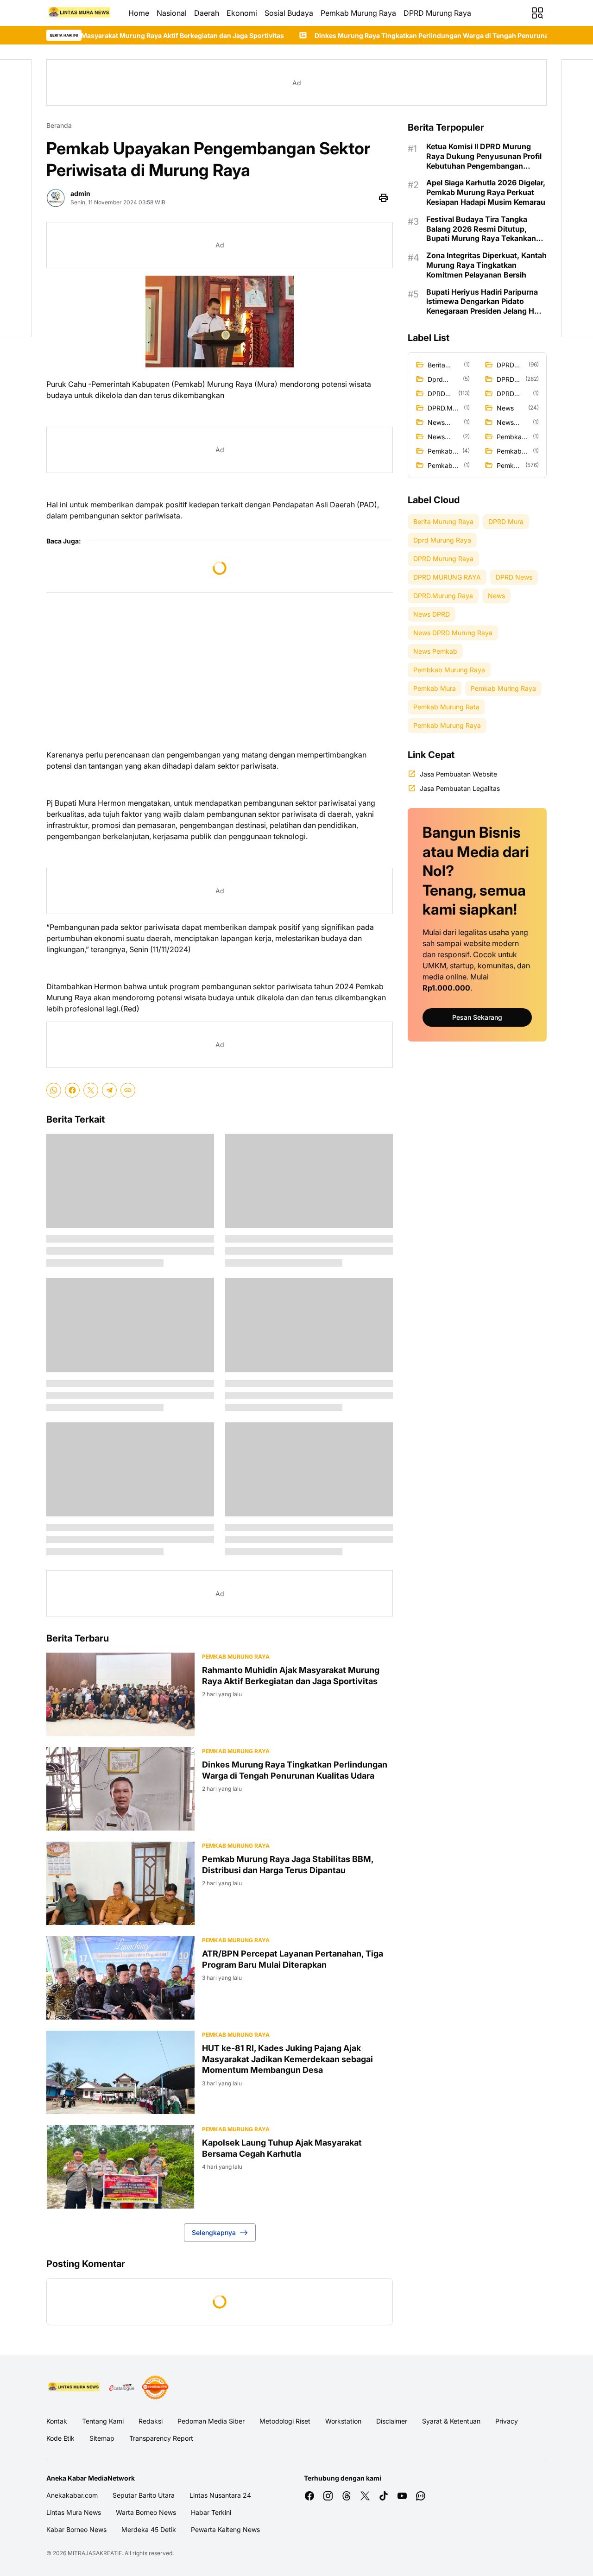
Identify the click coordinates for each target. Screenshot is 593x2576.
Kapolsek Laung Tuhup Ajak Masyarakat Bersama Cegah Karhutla (282, 2148)
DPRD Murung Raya (437, 13)
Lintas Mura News (74, 2512)
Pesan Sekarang (477, 1017)
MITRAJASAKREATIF (95, 2553)
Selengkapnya (214, 2232)
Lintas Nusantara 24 (220, 2495)
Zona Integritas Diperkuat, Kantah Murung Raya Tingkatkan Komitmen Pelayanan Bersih (486, 265)
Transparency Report (161, 2438)
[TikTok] (384, 2496)
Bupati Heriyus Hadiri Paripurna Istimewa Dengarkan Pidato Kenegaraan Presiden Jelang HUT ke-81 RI (486, 302)
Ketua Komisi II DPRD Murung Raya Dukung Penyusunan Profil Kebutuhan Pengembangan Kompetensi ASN (484, 156)
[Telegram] (109, 1090)
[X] (91, 1090)
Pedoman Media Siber (211, 2421)
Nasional (172, 13)
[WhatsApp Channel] (421, 2496)
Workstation (343, 2421)
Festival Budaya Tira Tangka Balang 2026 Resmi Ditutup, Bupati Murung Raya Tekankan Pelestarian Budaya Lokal (481, 229)
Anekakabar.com (72, 2495)
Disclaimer (392, 2421)
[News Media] (155, 2387)
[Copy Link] (128, 1090)
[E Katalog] (122, 2387)
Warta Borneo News (146, 2512)
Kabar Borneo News (76, 2529)
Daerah (207, 13)
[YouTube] (402, 2496)
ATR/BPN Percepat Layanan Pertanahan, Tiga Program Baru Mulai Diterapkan (293, 1959)
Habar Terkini (211, 2512)
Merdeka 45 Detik (149, 2529)
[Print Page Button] (384, 198)
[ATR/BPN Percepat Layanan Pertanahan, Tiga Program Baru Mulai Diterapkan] (120, 1978)
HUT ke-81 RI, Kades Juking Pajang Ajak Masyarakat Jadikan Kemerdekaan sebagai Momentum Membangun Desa (287, 2059)
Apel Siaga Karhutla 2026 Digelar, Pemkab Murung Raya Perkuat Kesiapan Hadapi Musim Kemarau (486, 192)
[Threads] (347, 2496)
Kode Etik (60, 2438)
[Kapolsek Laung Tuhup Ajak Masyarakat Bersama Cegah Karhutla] (120, 2167)
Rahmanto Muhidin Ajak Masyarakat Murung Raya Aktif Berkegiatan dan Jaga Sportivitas (291, 1675)
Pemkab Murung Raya (358, 13)
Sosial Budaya (289, 13)
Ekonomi (242, 13)
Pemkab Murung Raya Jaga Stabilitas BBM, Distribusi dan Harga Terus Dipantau (288, 1864)
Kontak (57, 2421)
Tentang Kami (103, 2421)
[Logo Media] (74, 2387)
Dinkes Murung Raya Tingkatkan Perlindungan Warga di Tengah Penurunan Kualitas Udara (350, 35)
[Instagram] (328, 2496)
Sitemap (102, 2438)
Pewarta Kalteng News (225, 2529)
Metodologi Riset (285, 2421)
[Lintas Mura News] (80, 13)
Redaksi (151, 2421)
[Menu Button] (537, 13)
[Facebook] (72, 1090)
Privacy (507, 2421)
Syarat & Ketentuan (451, 2421)
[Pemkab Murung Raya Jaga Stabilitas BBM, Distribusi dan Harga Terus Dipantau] (120, 1883)
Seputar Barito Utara (144, 2495)
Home (139, 13)
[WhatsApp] (54, 1090)
